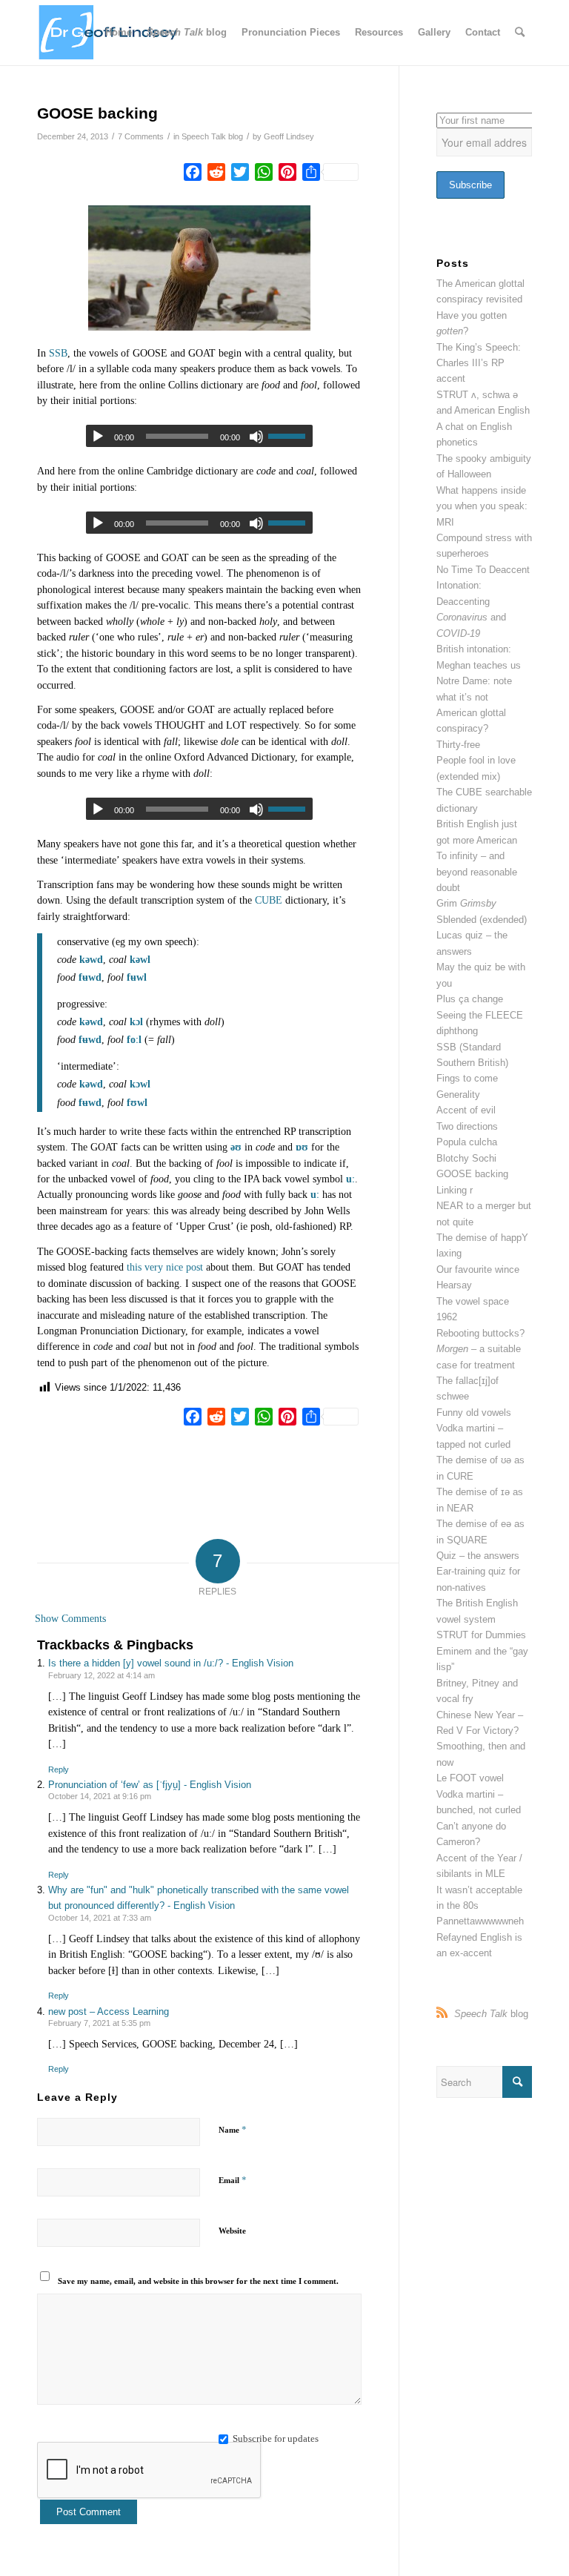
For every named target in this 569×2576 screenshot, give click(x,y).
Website (232, 2231)
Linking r (455, 1190)
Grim (466, 903)
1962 (447, 1317)
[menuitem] (119, 33)
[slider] (290, 523)
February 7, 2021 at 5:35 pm (99, 2023)
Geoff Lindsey (289, 136)
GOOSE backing (472, 1174)
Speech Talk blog (212, 136)
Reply (59, 1769)
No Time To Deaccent (483, 570)
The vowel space (473, 1301)
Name (233, 2129)
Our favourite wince (478, 1269)
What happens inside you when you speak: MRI (482, 506)
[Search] (520, 33)
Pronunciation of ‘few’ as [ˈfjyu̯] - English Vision (150, 1785)
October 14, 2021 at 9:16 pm (100, 1796)
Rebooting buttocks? (480, 1333)
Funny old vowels (474, 1413)
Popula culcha (467, 1142)
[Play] (98, 437)
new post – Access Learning (109, 2012)
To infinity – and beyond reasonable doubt (477, 872)
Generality (458, 1095)
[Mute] (256, 523)
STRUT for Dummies (481, 1635)
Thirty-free (458, 745)
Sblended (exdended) (482, 920)
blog (491, 2014)
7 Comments (141, 136)
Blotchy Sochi (466, 1158)
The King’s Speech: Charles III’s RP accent (479, 363)
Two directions (467, 1126)
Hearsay (454, 1285)
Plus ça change (470, 999)
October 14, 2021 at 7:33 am (100, 1918)
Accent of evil (466, 1110)
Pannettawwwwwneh (480, 1921)
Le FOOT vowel (470, 1778)
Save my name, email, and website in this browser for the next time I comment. (198, 2281)
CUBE (269, 900)
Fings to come (467, 1078)
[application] (199, 523)
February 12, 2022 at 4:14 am (102, 1675)
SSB (58, 353)
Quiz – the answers (478, 1556)
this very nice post (165, 1267)
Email (233, 2180)
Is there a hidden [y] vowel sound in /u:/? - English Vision (171, 1663)
